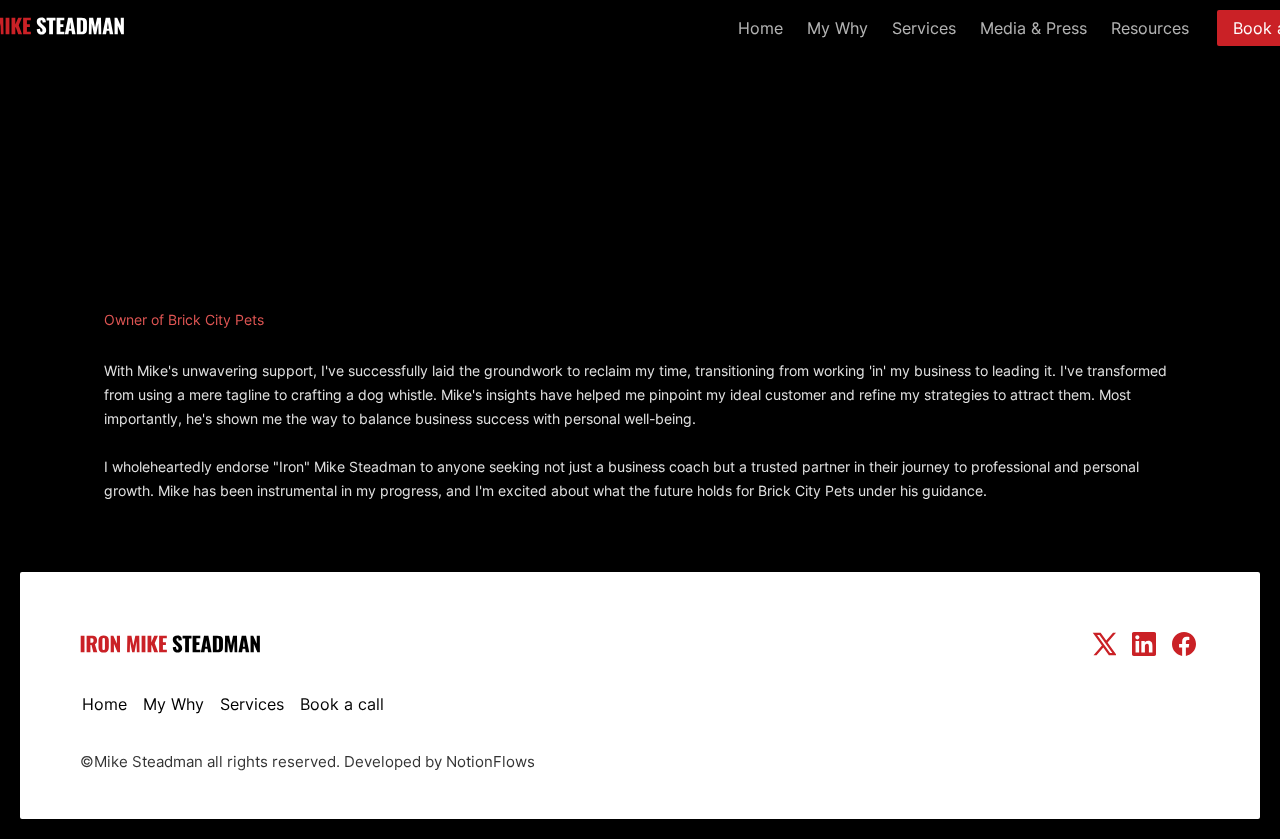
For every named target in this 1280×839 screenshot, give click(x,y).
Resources (1150, 28)
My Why (837, 28)
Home (760, 28)
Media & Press (1033, 28)
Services (924, 28)
